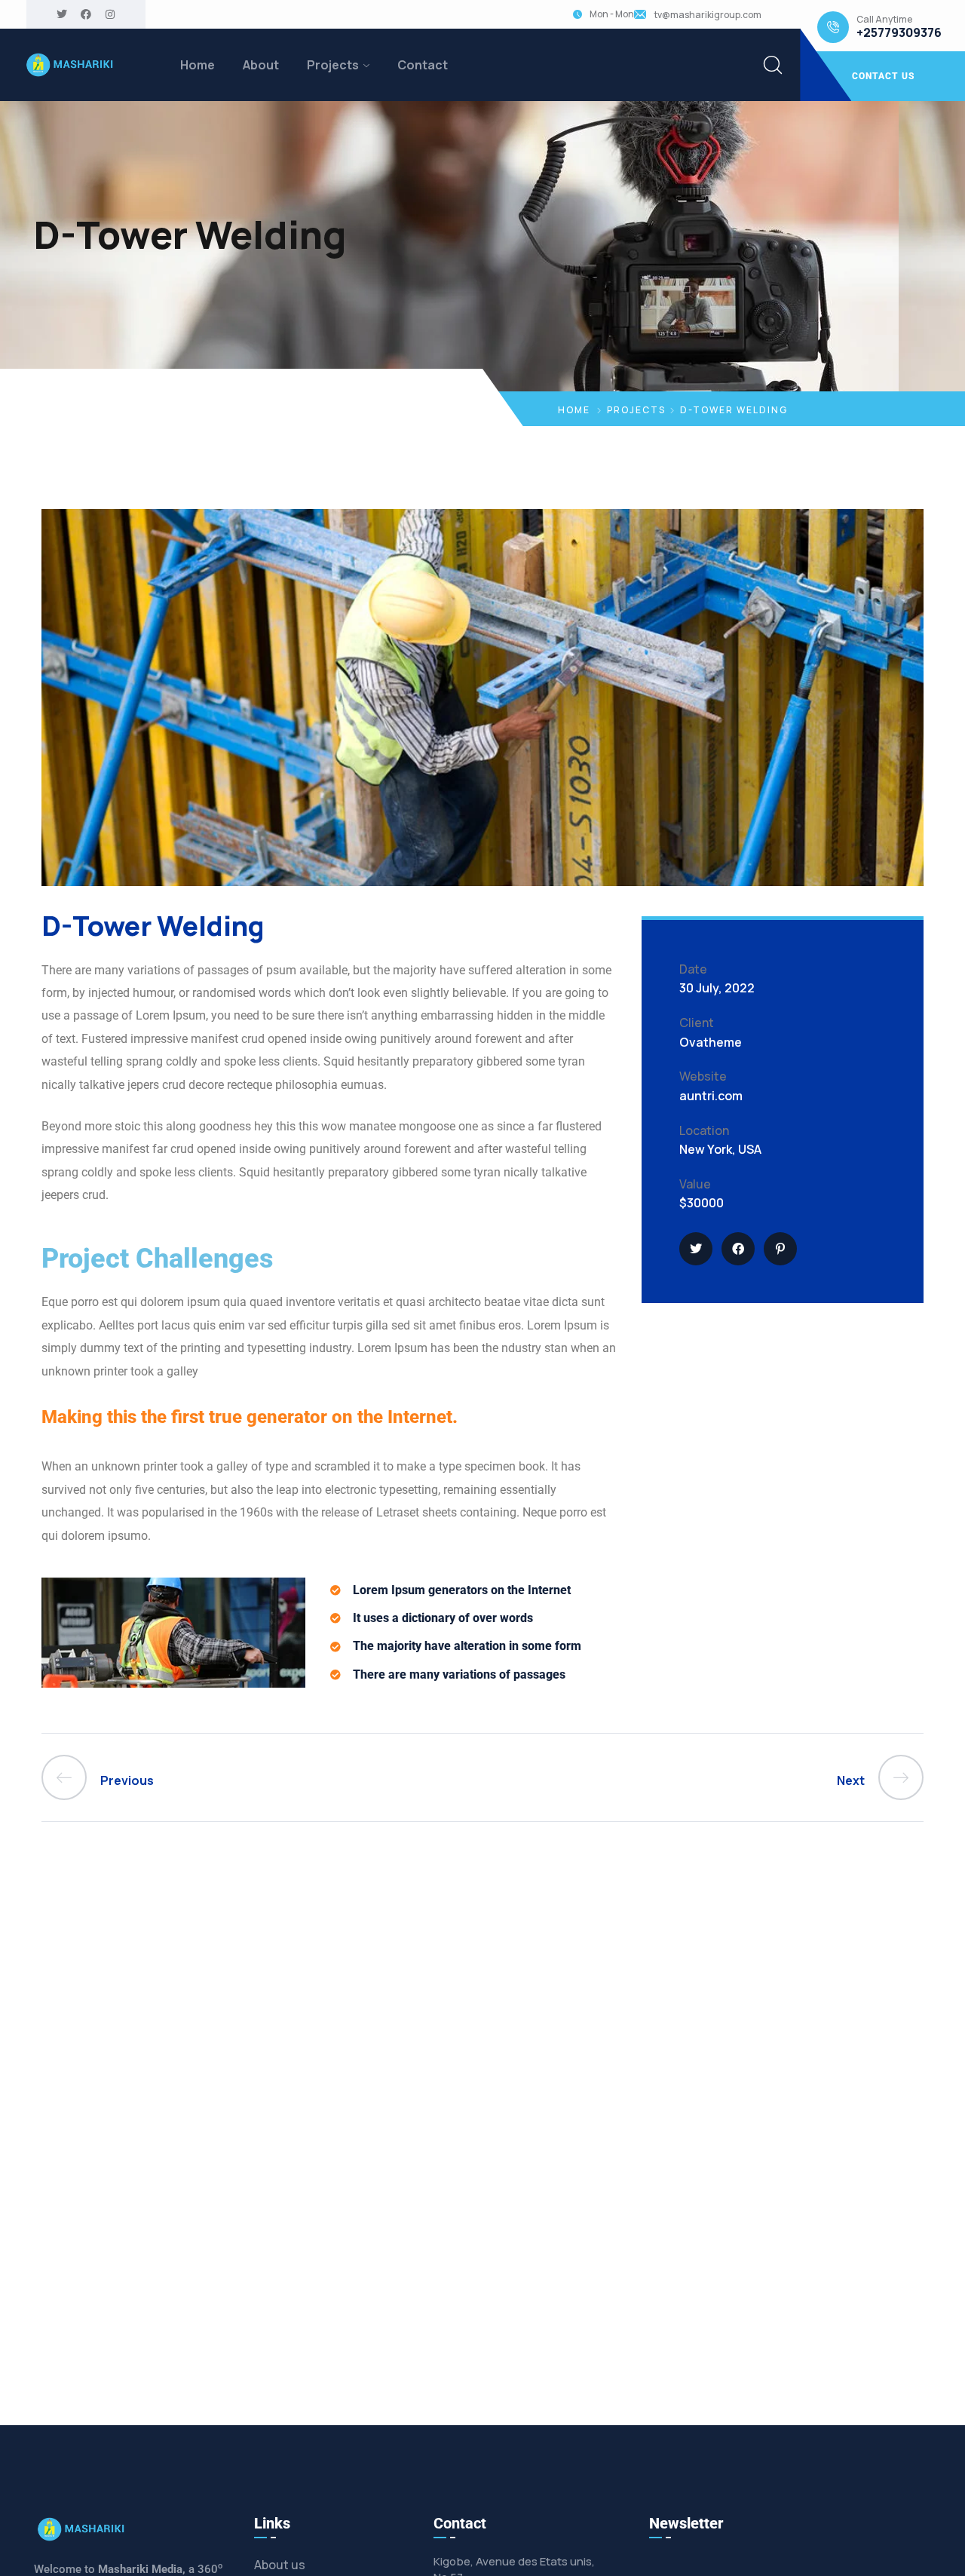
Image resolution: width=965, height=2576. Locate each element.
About (261, 65)
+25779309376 (899, 33)
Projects (333, 65)
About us (280, 2565)
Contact (423, 65)
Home (198, 65)
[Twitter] (62, 14)
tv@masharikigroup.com (708, 15)
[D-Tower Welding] (696, 1249)
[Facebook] (86, 14)
